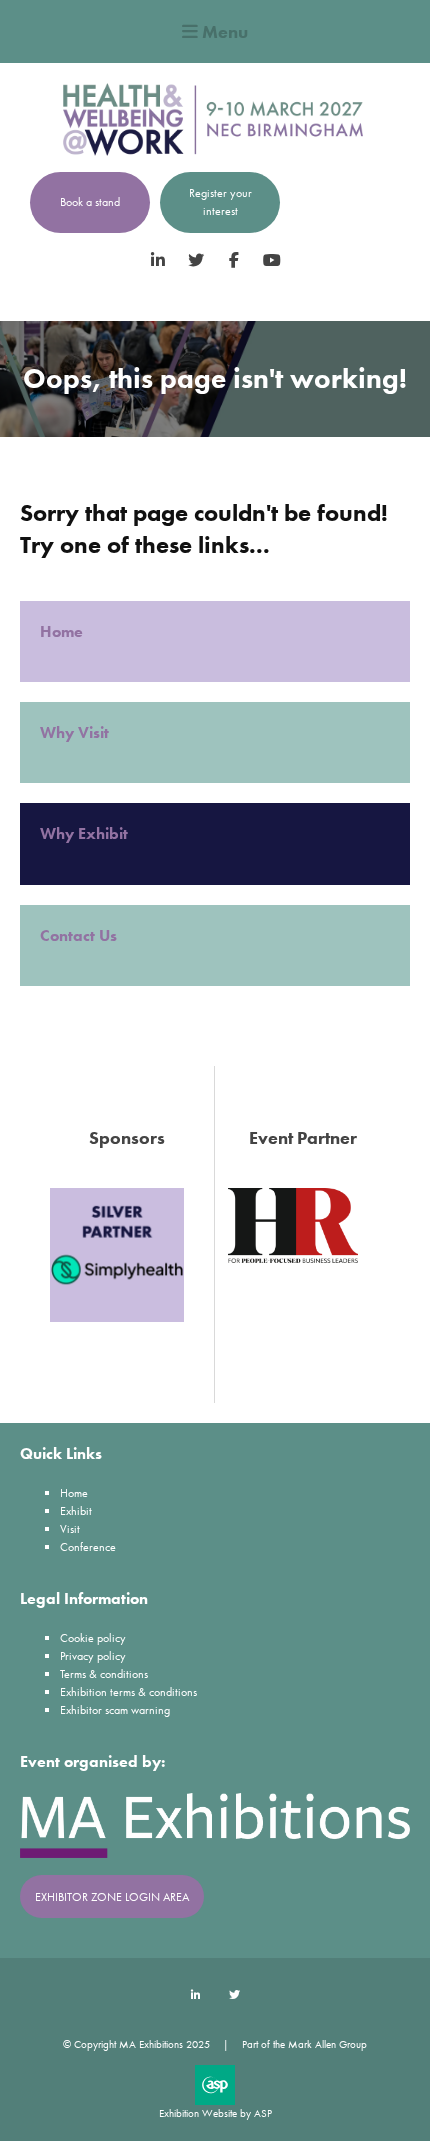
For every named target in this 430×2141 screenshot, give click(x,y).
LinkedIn (158, 260)
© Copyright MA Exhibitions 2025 (136, 2044)
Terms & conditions (104, 1674)
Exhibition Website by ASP (215, 2113)
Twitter (196, 260)
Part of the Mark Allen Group (304, 2044)
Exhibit (76, 1511)
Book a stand (90, 202)
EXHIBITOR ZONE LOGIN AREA (112, 1897)
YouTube (272, 260)
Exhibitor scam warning (115, 1710)
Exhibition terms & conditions (128, 1692)
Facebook (234, 260)
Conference (88, 1547)
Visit (70, 1529)
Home (63, 631)
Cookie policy (93, 1638)
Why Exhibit (86, 833)
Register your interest (220, 202)
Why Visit (76, 732)
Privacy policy (93, 1656)
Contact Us (78, 935)
